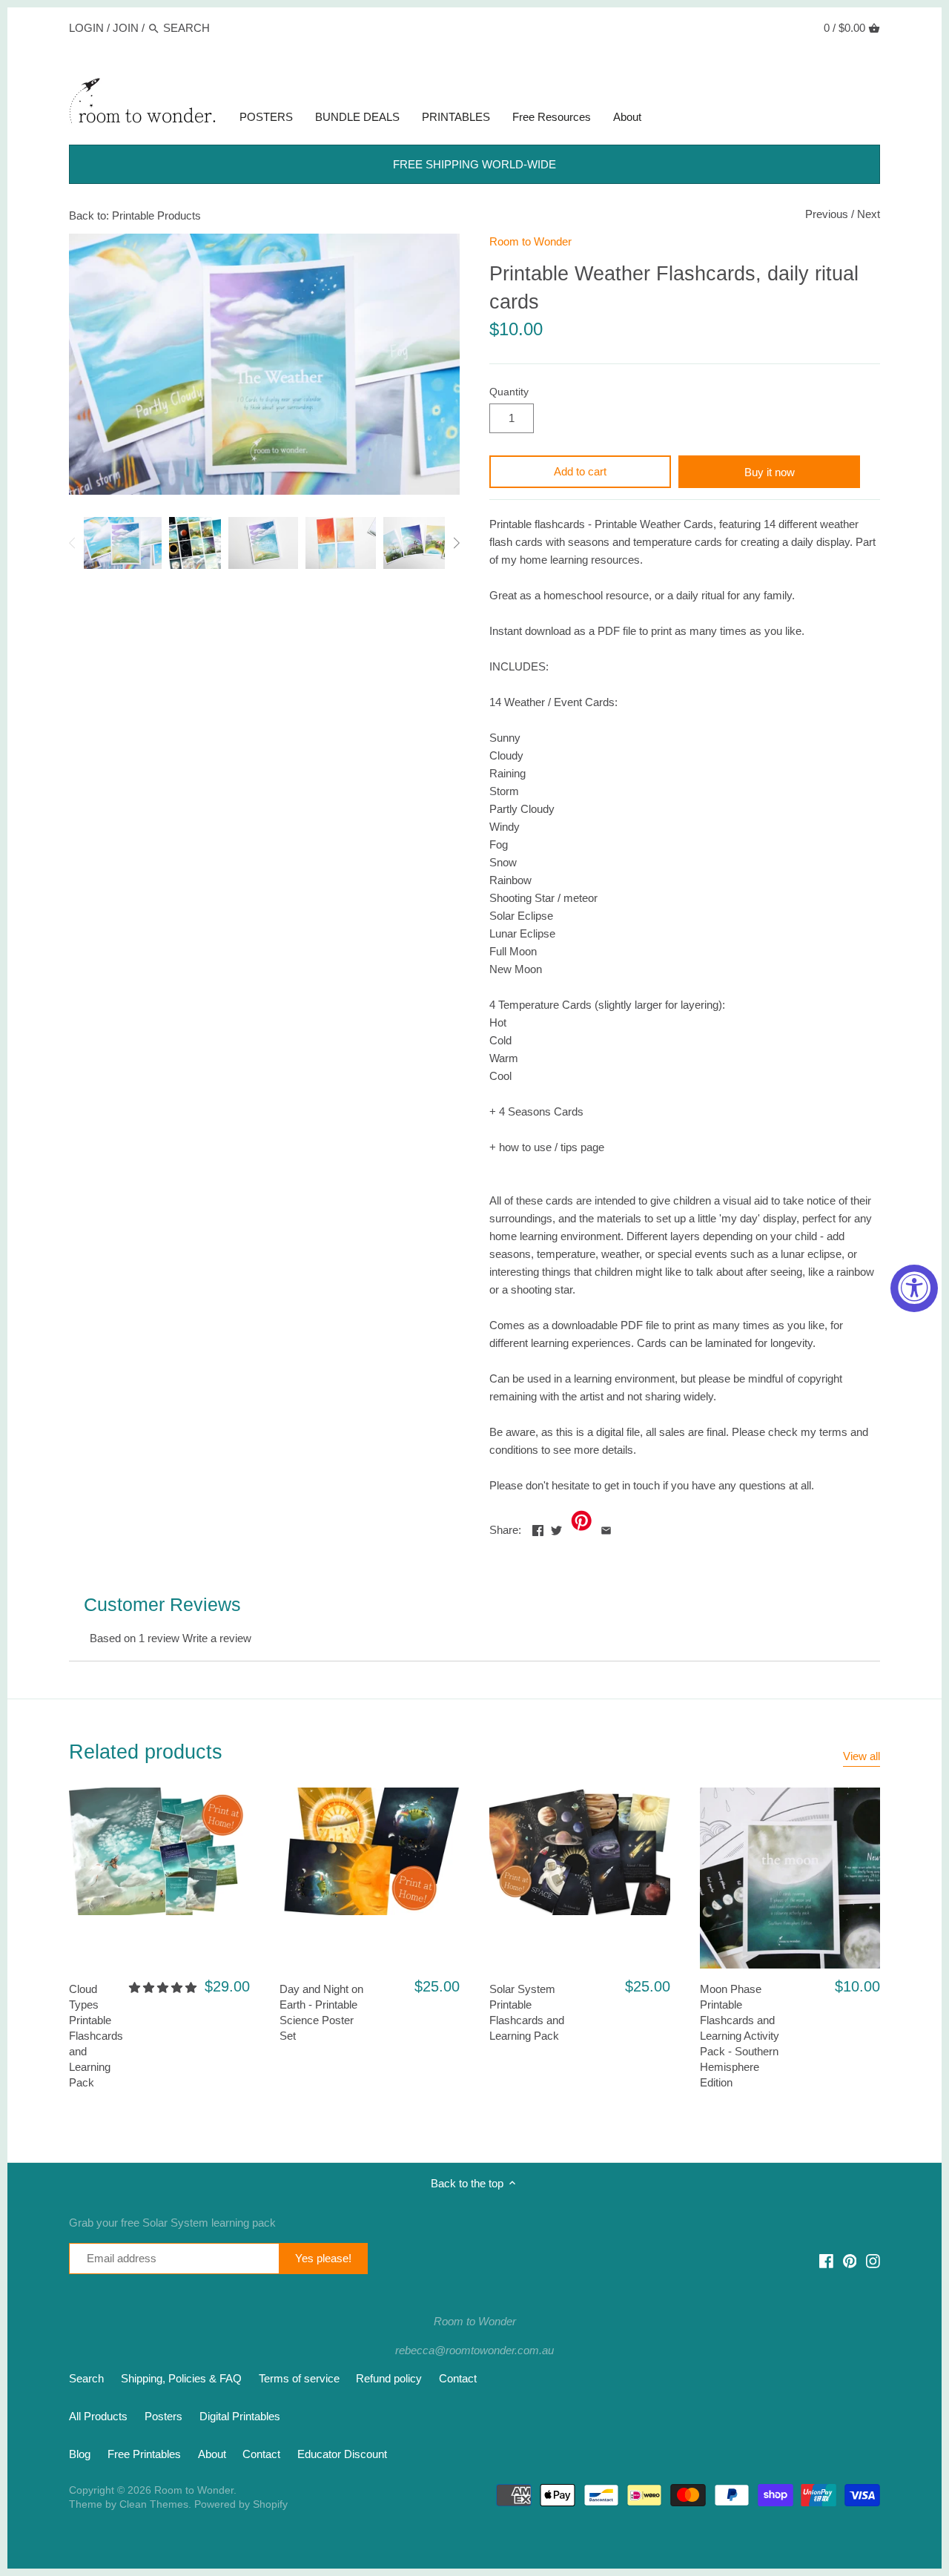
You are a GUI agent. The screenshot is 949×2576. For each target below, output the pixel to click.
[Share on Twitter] (556, 1528)
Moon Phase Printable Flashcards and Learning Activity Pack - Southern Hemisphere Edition (740, 2036)
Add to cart (580, 471)
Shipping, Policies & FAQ (181, 2378)
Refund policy (389, 2378)
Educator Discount (342, 2454)
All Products (98, 2416)
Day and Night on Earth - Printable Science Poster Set (321, 2012)
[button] (163, 1987)
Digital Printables (240, 2416)
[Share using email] (606, 1528)
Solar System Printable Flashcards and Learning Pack (527, 2012)
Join (126, 28)
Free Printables (144, 2454)
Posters (163, 2416)
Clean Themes (154, 2504)
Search (86, 2378)
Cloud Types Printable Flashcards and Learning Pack (96, 2036)
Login (86, 28)
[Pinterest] (850, 2260)
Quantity (509, 392)
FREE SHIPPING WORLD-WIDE (474, 164)
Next (869, 214)
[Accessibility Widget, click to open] (914, 1288)
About (212, 2454)
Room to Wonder (530, 241)
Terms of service (299, 2378)
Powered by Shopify (241, 2504)
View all (862, 1756)
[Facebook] (826, 2260)
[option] (123, 543)
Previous (827, 214)
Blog (80, 2454)
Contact (458, 2378)
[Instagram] (873, 2260)
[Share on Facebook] (538, 1528)
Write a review (217, 1638)
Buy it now (770, 472)
